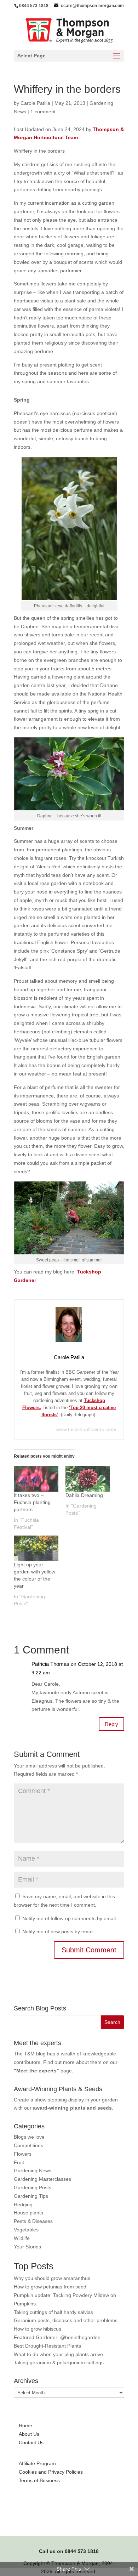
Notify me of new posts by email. (59, 1931)
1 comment (43, 112)
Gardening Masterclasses (42, 2179)
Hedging (23, 2205)
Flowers (23, 2154)
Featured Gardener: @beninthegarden (57, 2337)
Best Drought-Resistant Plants (47, 2346)
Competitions (28, 2145)
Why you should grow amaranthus (52, 2278)
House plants (28, 2213)
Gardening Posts (33, 2188)
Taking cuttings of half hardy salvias (53, 2312)
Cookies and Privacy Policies (51, 2472)
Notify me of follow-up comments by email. (70, 1918)
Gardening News (33, 2171)
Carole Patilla (35, 103)
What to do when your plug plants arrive (58, 2354)
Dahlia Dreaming (84, 1495)
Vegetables (26, 2230)
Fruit (19, 2162)
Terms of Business (39, 2480)
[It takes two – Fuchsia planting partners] (36, 1479)
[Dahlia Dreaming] (88, 1479)
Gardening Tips (31, 2196)
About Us (29, 2434)
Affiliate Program (37, 2463)
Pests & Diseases (33, 2221)
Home (25, 2425)
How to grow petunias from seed (50, 2287)
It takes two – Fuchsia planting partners (32, 1502)
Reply (111, 1724)
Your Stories (27, 2247)
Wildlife (22, 2238)
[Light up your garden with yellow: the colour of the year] (36, 1548)
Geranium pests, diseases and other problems (66, 2320)
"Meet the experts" (36, 2071)
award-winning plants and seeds (72, 2108)
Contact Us (31, 2442)
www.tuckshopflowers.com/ (86, 1429)
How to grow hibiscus (38, 2329)
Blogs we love (29, 2137)
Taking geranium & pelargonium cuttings (59, 2362)
